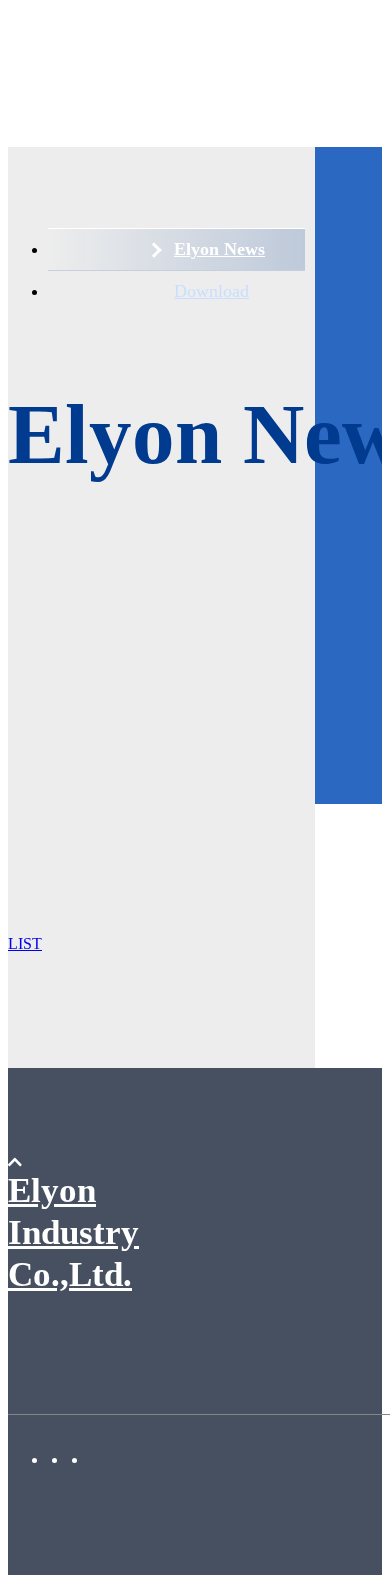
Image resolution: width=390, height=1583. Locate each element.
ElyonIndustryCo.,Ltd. (73, 1232)
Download (211, 291)
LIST (25, 943)
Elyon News (219, 249)
